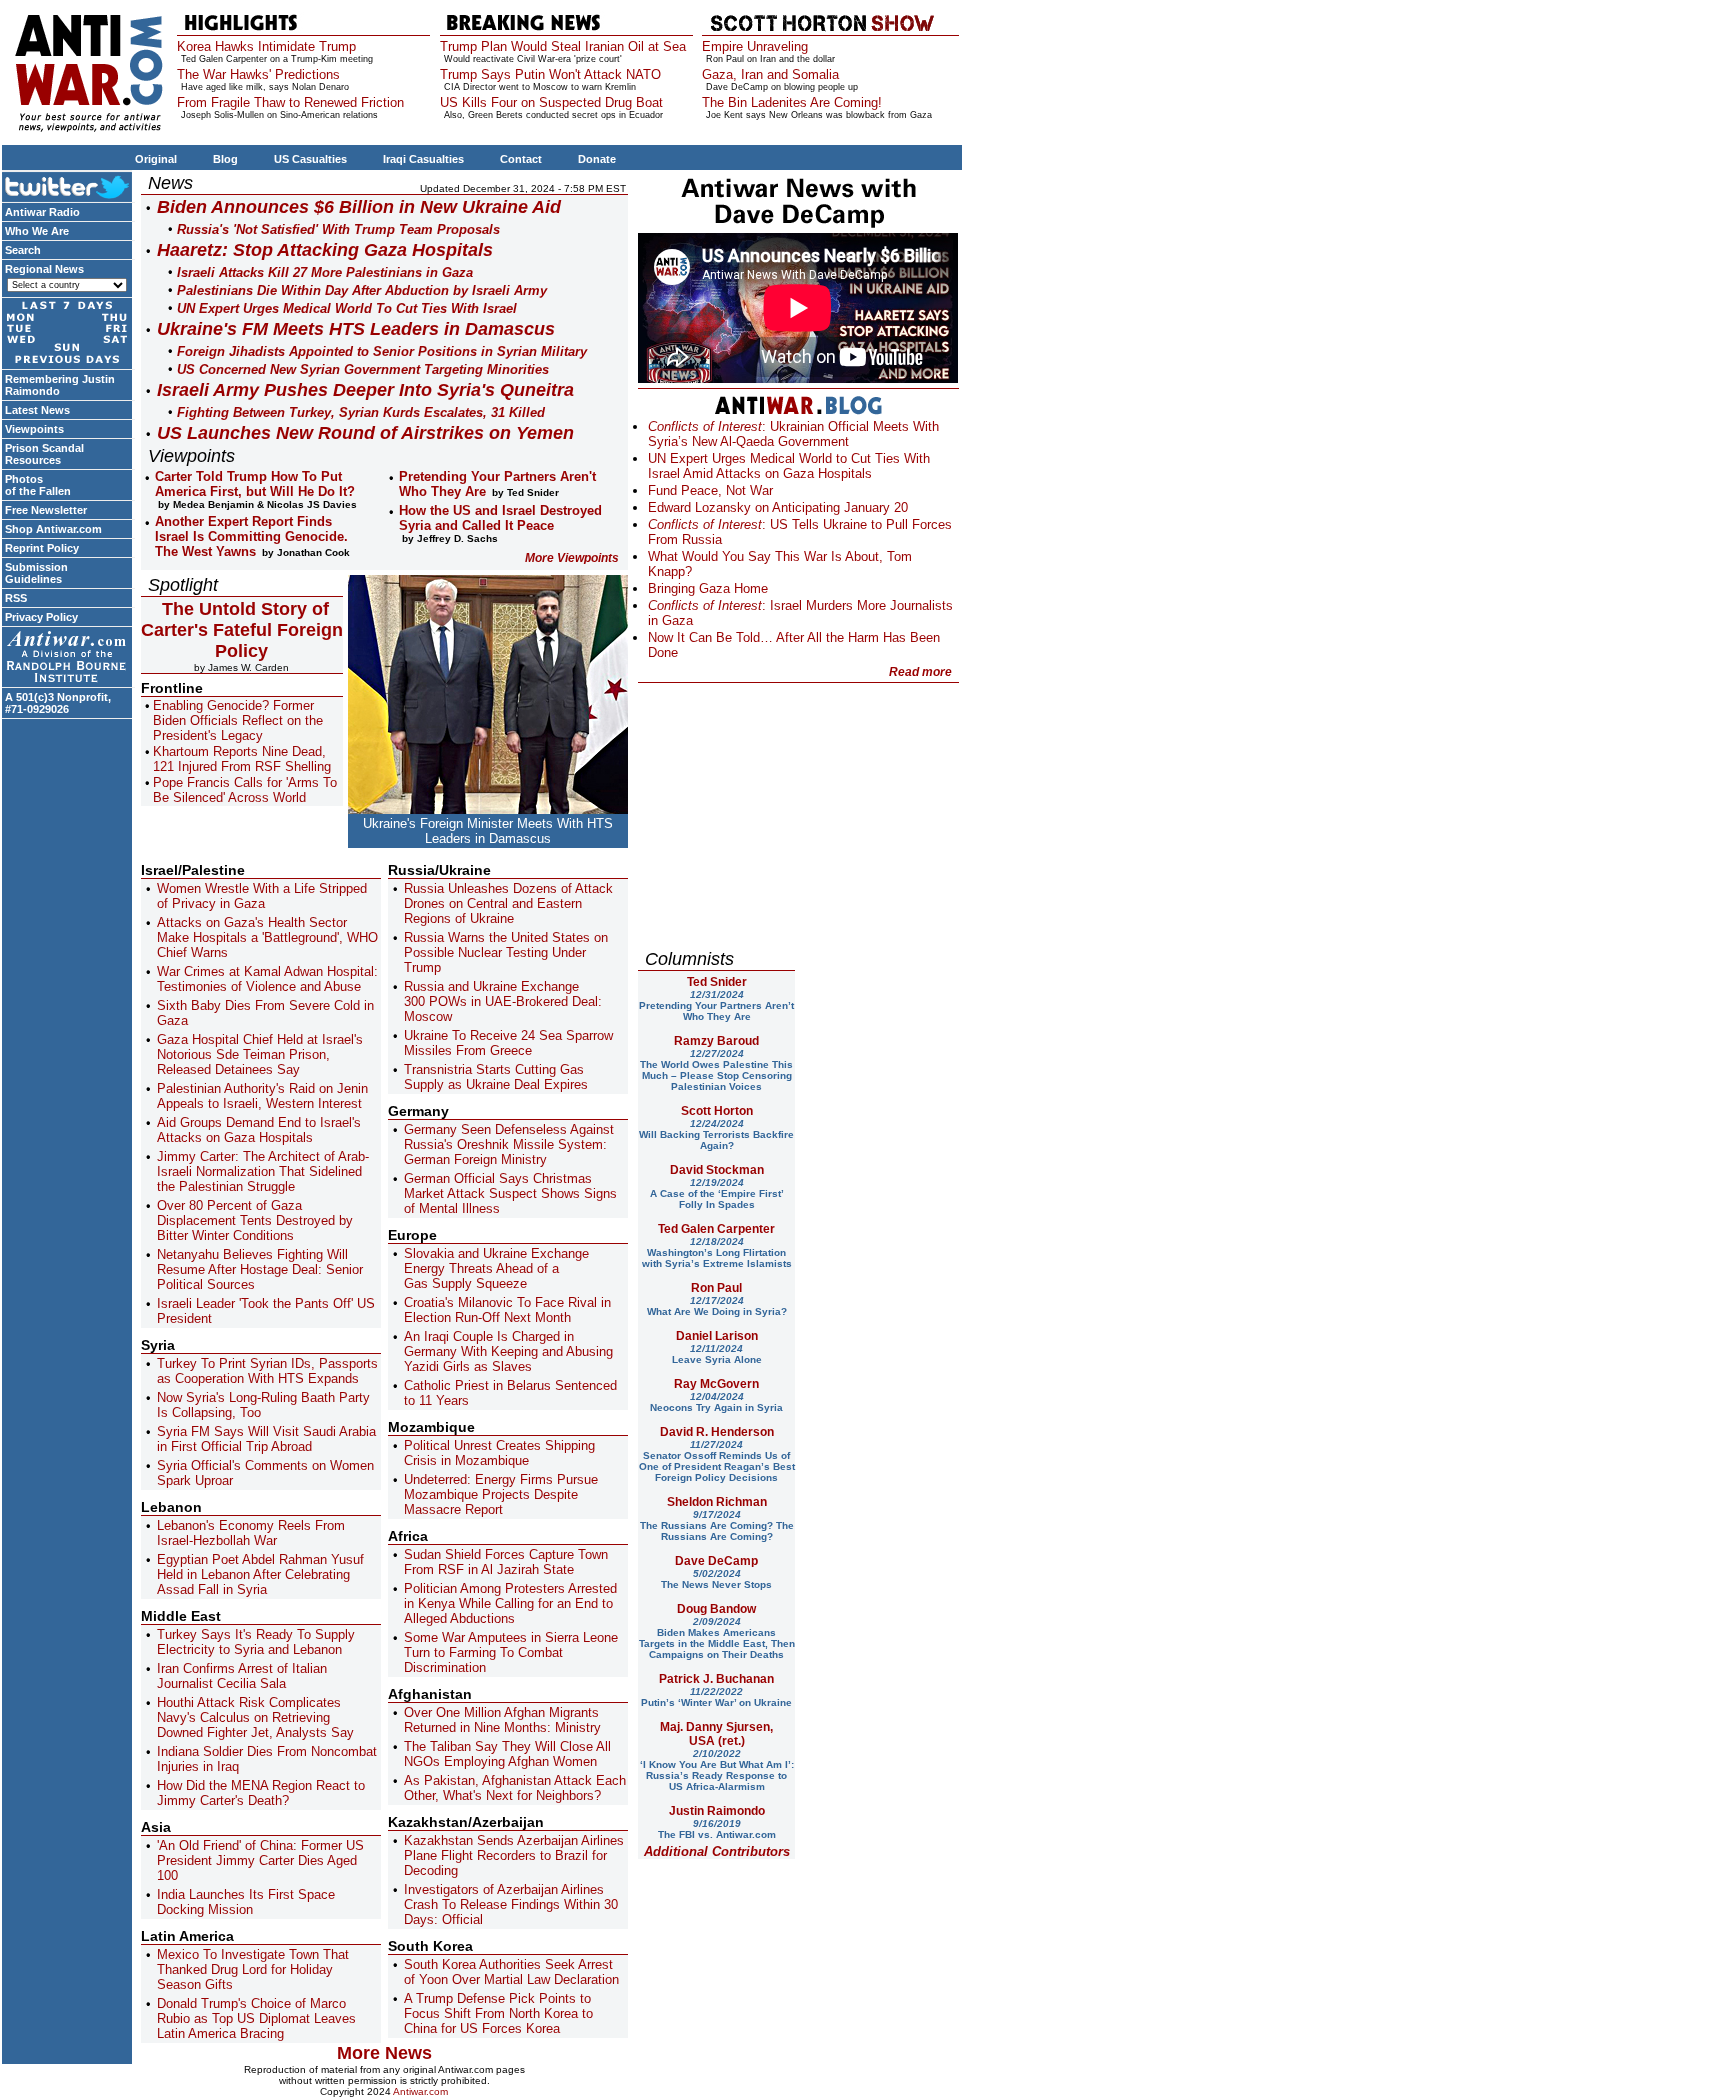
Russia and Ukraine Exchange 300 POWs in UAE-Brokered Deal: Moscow (503, 1001)
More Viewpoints (572, 558)
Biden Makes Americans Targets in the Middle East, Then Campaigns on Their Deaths (717, 1638)
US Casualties (310, 159)
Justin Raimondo (717, 1811)
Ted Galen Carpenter (716, 1229)
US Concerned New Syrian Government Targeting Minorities (363, 369)
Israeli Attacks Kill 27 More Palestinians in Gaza (325, 272)
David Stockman (717, 1170)
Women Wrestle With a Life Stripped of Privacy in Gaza (262, 896)
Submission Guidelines (36, 573)
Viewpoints (34, 429)
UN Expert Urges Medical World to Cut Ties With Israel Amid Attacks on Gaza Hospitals (789, 466)
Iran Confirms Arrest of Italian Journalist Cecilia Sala (242, 1676)
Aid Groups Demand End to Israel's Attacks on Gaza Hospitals (259, 1130)
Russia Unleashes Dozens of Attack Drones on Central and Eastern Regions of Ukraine (508, 903)
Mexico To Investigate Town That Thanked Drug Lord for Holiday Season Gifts (253, 1969)
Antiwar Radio (42, 212)
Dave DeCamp (716, 1561)
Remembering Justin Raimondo (60, 385)
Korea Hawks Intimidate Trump (266, 46)
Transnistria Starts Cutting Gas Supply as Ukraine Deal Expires (496, 1077)
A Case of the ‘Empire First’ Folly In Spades (717, 1193)
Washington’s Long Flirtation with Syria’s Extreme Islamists (717, 1252)
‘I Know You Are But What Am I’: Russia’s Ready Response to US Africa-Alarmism (717, 1770)
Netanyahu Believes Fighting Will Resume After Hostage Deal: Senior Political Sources (260, 1269)
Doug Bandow (716, 1609)
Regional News (44, 269)
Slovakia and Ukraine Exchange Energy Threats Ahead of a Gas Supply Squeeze (496, 1268)
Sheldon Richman (717, 1502)
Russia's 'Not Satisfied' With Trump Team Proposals (338, 229)
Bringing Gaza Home (708, 588)
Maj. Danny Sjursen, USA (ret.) (716, 1734)
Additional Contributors (717, 1851)
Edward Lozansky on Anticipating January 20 (778, 507)
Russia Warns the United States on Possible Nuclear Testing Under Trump (506, 952)
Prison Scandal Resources (44, 454)
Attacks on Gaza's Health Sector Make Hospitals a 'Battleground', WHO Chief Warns (267, 937)
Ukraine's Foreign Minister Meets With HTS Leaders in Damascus (488, 831)
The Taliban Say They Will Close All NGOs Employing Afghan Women (507, 1754)
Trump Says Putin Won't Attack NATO (550, 74)
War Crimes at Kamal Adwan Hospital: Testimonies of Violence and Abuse (267, 979)
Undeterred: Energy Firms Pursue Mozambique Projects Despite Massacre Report (501, 1494)
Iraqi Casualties (423, 159)
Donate (597, 159)
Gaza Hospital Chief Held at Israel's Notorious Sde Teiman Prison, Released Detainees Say (260, 1054)
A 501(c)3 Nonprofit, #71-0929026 (58, 703)
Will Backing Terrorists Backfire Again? (716, 1134)
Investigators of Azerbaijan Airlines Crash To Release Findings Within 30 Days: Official (511, 1904)
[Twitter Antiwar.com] (67, 186)
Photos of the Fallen (38, 485)
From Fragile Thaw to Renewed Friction (290, 102)
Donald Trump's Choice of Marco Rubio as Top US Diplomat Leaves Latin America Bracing (256, 2018)
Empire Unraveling (755, 46)
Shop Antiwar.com (53, 529)
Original (156, 159)
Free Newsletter (46, 510)
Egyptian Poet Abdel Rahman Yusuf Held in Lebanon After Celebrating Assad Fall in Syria (260, 1574)
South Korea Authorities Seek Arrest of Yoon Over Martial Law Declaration (511, 1972)
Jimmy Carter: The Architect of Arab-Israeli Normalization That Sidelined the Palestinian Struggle (263, 1171)
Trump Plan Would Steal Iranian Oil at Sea (563, 46)
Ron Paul (716, 1288)
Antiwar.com (420, 2091)
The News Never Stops (716, 1579)
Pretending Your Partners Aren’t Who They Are (716, 1005)
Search (23, 250)
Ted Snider (717, 982)
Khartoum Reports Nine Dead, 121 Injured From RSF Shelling (242, 759)
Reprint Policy (42, 548)
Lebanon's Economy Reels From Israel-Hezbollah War (251, 1533)
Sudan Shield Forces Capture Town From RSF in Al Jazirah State (506, 1562)
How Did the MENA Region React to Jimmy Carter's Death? (261, 1793)
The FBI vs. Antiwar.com (717, 1829)
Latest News (37, 410)
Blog (225, 159)
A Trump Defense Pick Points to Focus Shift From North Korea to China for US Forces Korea (498, 2013)
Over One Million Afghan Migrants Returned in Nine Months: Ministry (502, 1720)
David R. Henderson (717, 1432)
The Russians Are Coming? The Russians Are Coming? (717, 1525)
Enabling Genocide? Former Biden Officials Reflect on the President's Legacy (238, 720)
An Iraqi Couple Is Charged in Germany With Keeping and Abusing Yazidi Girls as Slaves (508, 1351)
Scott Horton (717, 1111)
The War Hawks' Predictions (258, 74)
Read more (920, 672)
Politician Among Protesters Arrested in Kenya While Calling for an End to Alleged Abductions (510, 1603)
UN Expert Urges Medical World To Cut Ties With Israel (347, 308)
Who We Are (37, 231)
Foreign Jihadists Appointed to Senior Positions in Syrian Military (382, 351)
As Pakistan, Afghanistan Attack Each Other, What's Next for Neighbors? (515, 1788)
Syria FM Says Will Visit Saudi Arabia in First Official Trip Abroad (266, 1439)
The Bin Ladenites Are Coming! (792, 102)
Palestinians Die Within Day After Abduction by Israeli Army (362, 290)
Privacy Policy (41, 617)
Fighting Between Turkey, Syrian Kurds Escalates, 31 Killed (361, 412)
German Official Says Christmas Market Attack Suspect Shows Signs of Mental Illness (510, 1193)
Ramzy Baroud (716, 1041)
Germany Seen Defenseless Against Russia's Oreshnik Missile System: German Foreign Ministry (509, 1144)
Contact (521, 159)
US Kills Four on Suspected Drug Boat (551, 102)
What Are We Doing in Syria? (717, 1306)
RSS (16, 598)
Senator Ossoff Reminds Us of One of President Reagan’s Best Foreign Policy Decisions (717, 1461)
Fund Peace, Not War (710, 490)
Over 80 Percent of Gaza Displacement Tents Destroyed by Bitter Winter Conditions (255, 1220)
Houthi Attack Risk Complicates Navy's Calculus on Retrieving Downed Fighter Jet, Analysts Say (255, 1717)
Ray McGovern (716, 1384)
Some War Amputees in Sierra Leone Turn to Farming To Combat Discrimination (511, 1652)
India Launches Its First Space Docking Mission (246, 1902)
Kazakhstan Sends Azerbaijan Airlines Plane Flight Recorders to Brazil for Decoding (514, 1855)
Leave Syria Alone (717, 1354)
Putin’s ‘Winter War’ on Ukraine (716, 1697)
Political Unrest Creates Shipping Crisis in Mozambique (499, 1453)
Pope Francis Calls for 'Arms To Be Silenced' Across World (245, 790)
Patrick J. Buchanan (716, 1679)
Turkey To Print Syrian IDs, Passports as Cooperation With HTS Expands (267, 1371)
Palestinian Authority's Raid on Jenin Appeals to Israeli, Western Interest (262, 1096)
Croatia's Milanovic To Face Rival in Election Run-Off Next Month (507, 1310)
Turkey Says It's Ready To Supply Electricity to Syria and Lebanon (256, 1642)
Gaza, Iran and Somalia (770, 74)
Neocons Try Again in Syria (716, 1402)
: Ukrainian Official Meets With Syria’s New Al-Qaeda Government (793, 434)
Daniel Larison (717, 1336)
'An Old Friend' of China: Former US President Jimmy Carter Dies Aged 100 (260, 1860)
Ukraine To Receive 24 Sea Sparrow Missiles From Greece (508, 1043)
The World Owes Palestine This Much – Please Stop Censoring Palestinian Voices (716, 1070)
